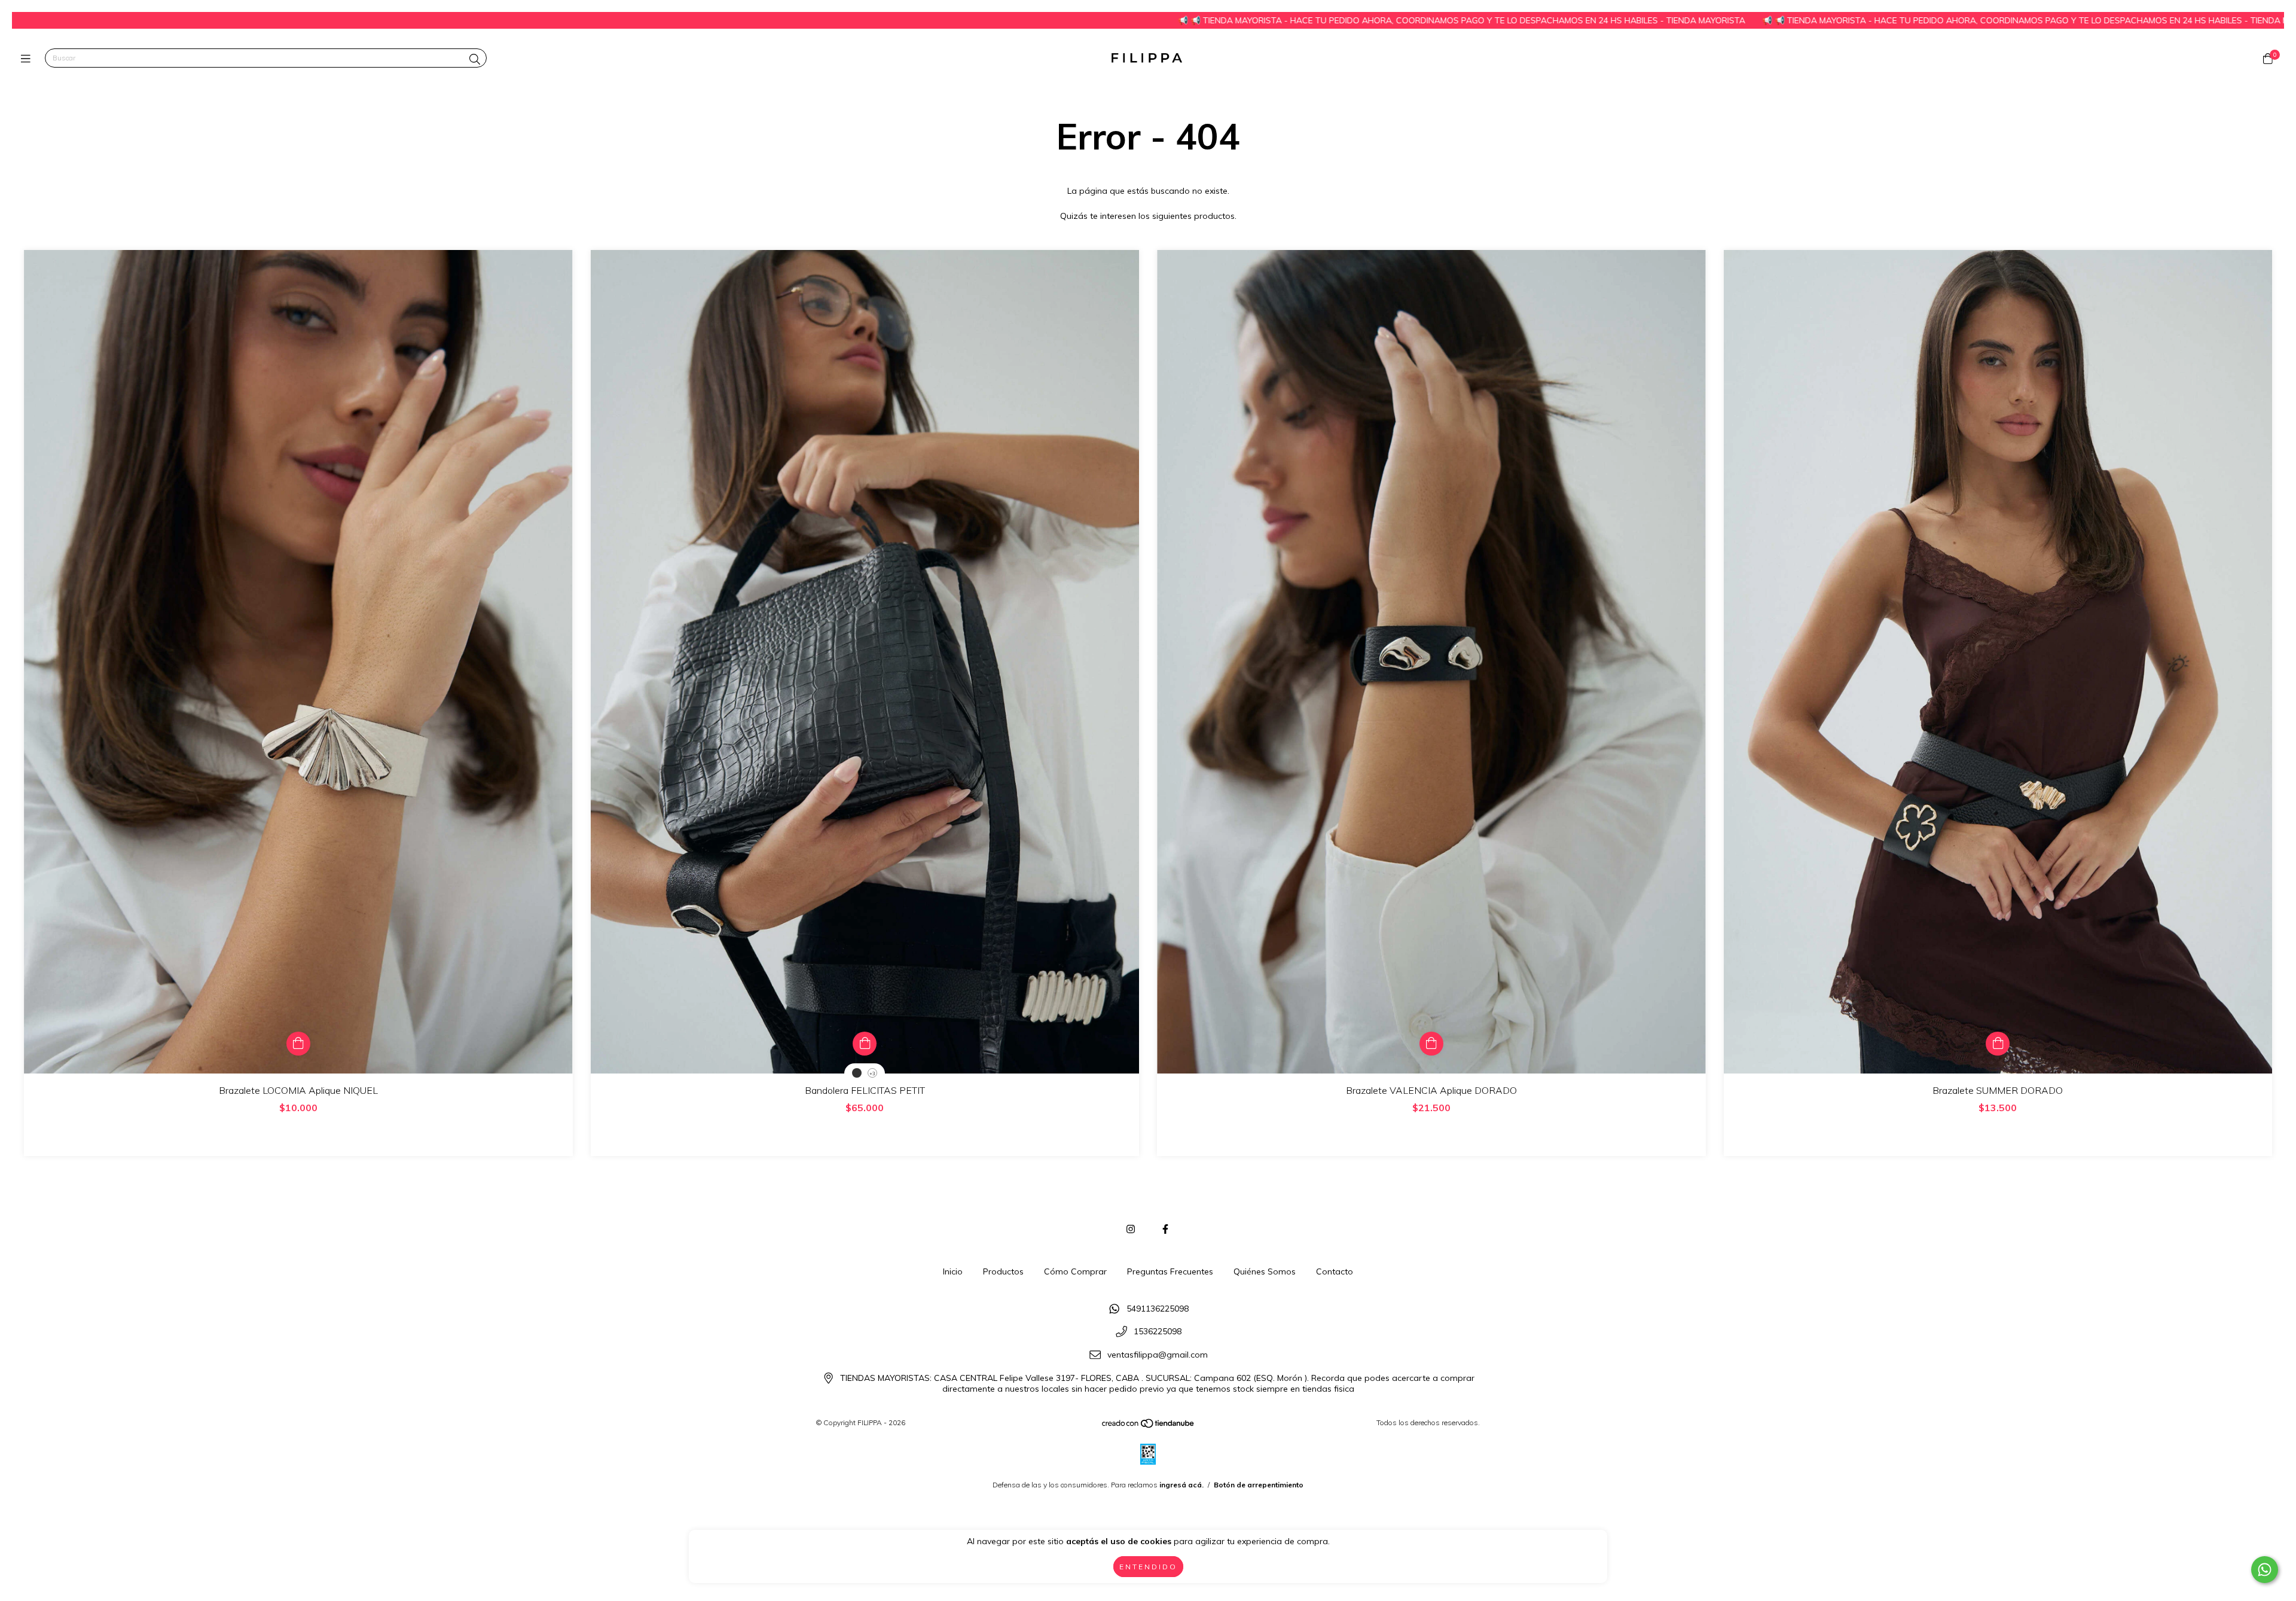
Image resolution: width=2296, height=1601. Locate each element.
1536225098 (1158, 1332)
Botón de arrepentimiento (1259, 1485)
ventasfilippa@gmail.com (1158, 1355)
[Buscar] (475, 60)
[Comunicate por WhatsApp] (2265, 1570)
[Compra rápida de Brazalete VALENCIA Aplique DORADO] (1431, 1044)
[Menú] (28, 58)
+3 (872, 1074)
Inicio (953, 1271)
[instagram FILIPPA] (1131, 1229)
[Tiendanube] (1149, 1426)
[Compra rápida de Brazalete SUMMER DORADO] (1998, 1044)
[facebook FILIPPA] (1165, 1229)
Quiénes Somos (1265, 1271)
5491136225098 (1158, 1309)
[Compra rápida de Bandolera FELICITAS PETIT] (865, 1044)
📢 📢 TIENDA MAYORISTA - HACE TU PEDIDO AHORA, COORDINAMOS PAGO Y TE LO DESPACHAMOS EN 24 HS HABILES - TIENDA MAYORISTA (1195, 20)
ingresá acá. (1181, 1485)
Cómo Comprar (1075, 1271)
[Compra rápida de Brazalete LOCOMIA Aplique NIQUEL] (298, 1044)
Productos (1003, 1271)
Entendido (1148, 1567)
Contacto (1335, 1271)
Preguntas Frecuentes (1170, 1271)
